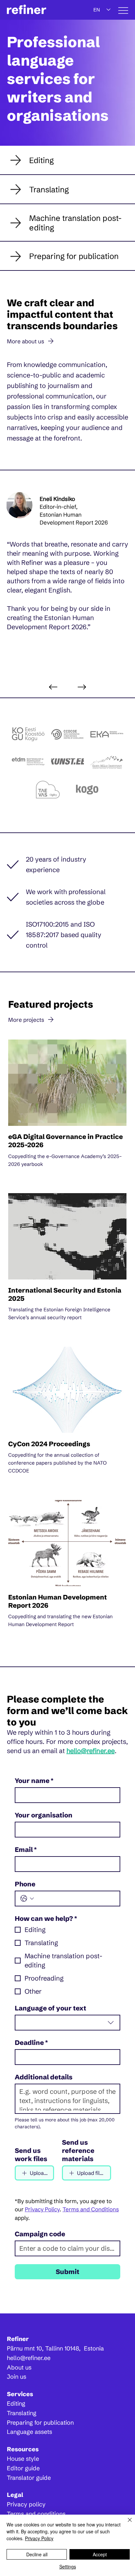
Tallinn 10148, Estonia (75, 2348)
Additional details (44, 2077)
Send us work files (31, 2155)
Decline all (37, 2554)
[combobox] (68, 2023)
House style (23, 2459)
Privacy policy (26, 2504)
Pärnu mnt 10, (26, 2348)
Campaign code (40, 2234)
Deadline (31, 2042)
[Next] (82, 687)
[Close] (126, 2524)
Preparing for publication (40, 2423)
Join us (17, 2377)
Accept (100, 2554)
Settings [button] (68, 2566)
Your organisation (44, 1815)
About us (19, 2367)
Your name (34, 1781)
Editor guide (23, 2468)
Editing (16, 2404)
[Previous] (53, 687)
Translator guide (29, 2478)
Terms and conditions (36, 2514)
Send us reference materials (78, 2150)
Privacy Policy (39, 2538)
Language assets (29, 2432)
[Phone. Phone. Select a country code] (27, 1899)
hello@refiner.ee (91, 1751)
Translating (22, 2413)
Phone (25, 1884)
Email (26, 1849)
